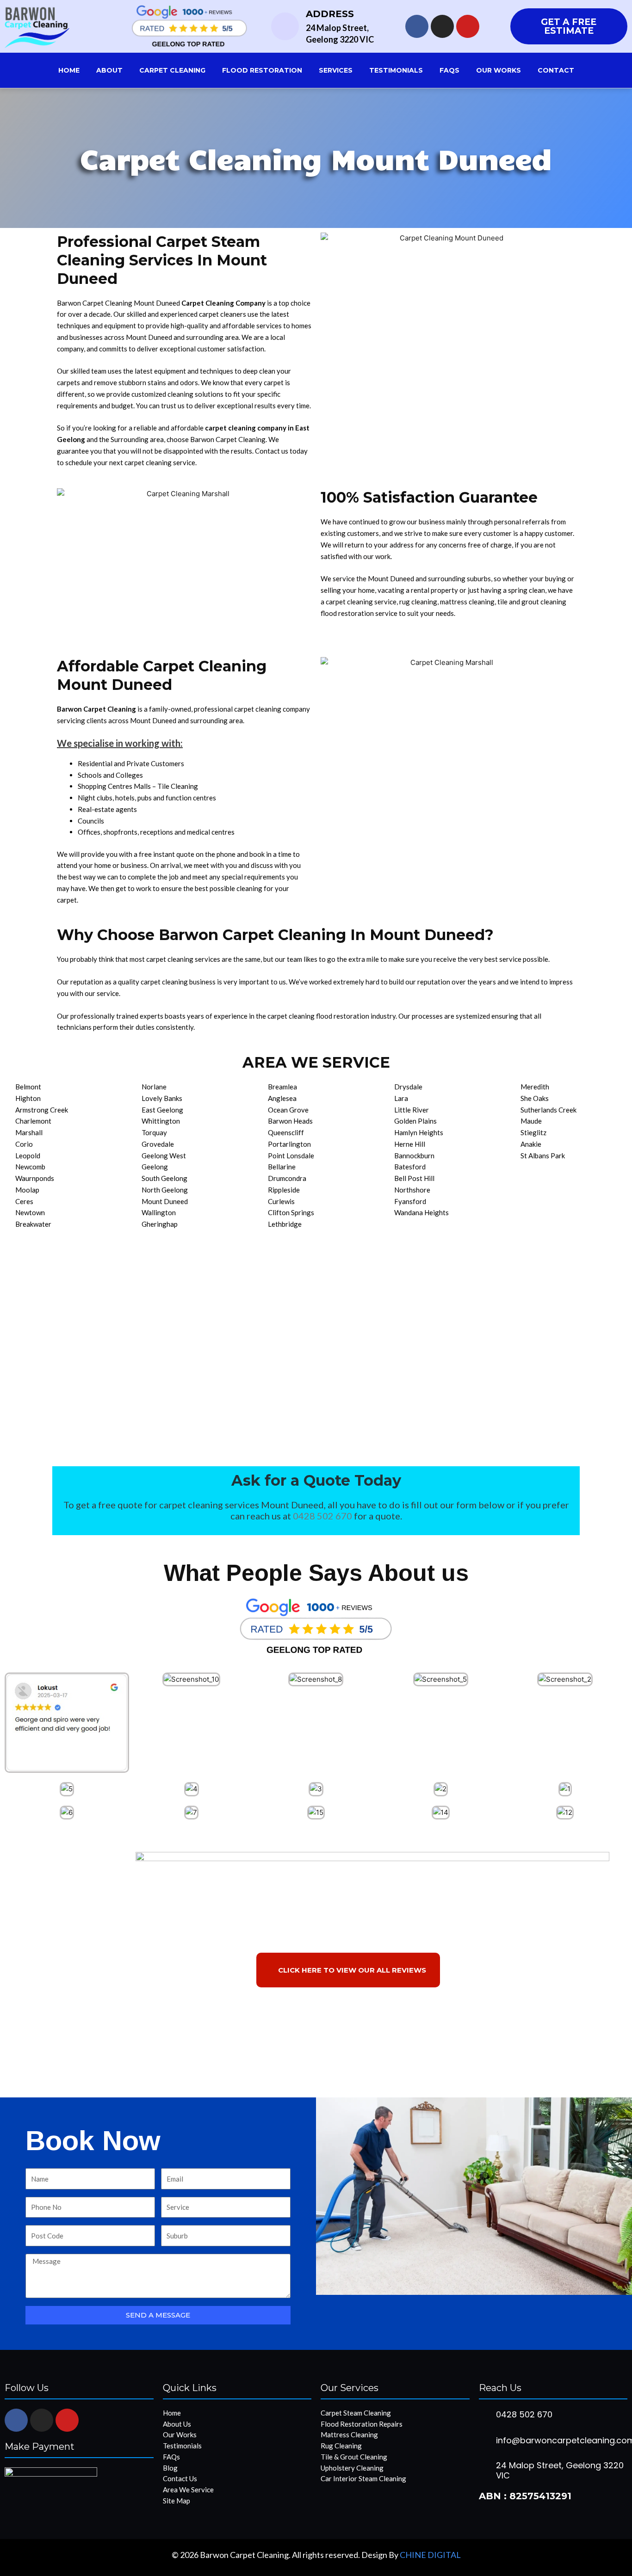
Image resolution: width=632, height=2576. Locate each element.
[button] (14, 1723)
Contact (556, 70)
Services (336, 70)
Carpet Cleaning (172, 70)
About (109, 70)
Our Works (499, 70)
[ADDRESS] (285, 26)
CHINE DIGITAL (430, 2555)
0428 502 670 (322, 1516)
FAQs (449, 70)
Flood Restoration (262, 70)
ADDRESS (330, 14)
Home (69, 70)
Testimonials (396, 70)
